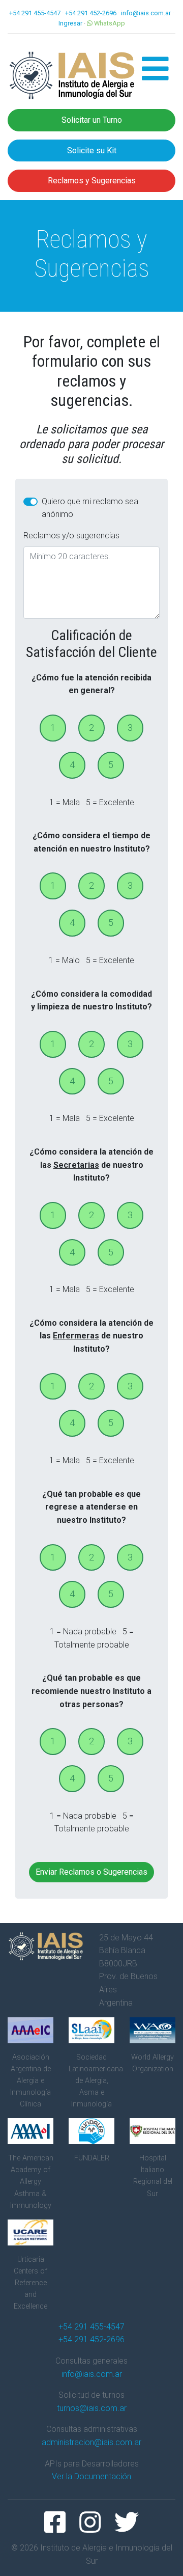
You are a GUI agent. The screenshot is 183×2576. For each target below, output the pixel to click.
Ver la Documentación (91, 2476)
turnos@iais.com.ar (92, 2408)
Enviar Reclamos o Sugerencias (91, 1872)
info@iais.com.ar (146, 13)
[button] (155, 75)
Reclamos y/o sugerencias (71, 536)
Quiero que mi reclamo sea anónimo (90, 508)
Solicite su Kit (92, 150)
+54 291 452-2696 (91, 13)
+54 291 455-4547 (35, 13)
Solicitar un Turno (92, 120)
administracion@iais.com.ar (91, 2442)
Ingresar (70, 23)
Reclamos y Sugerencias (92, 181)
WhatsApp (109, 23)
